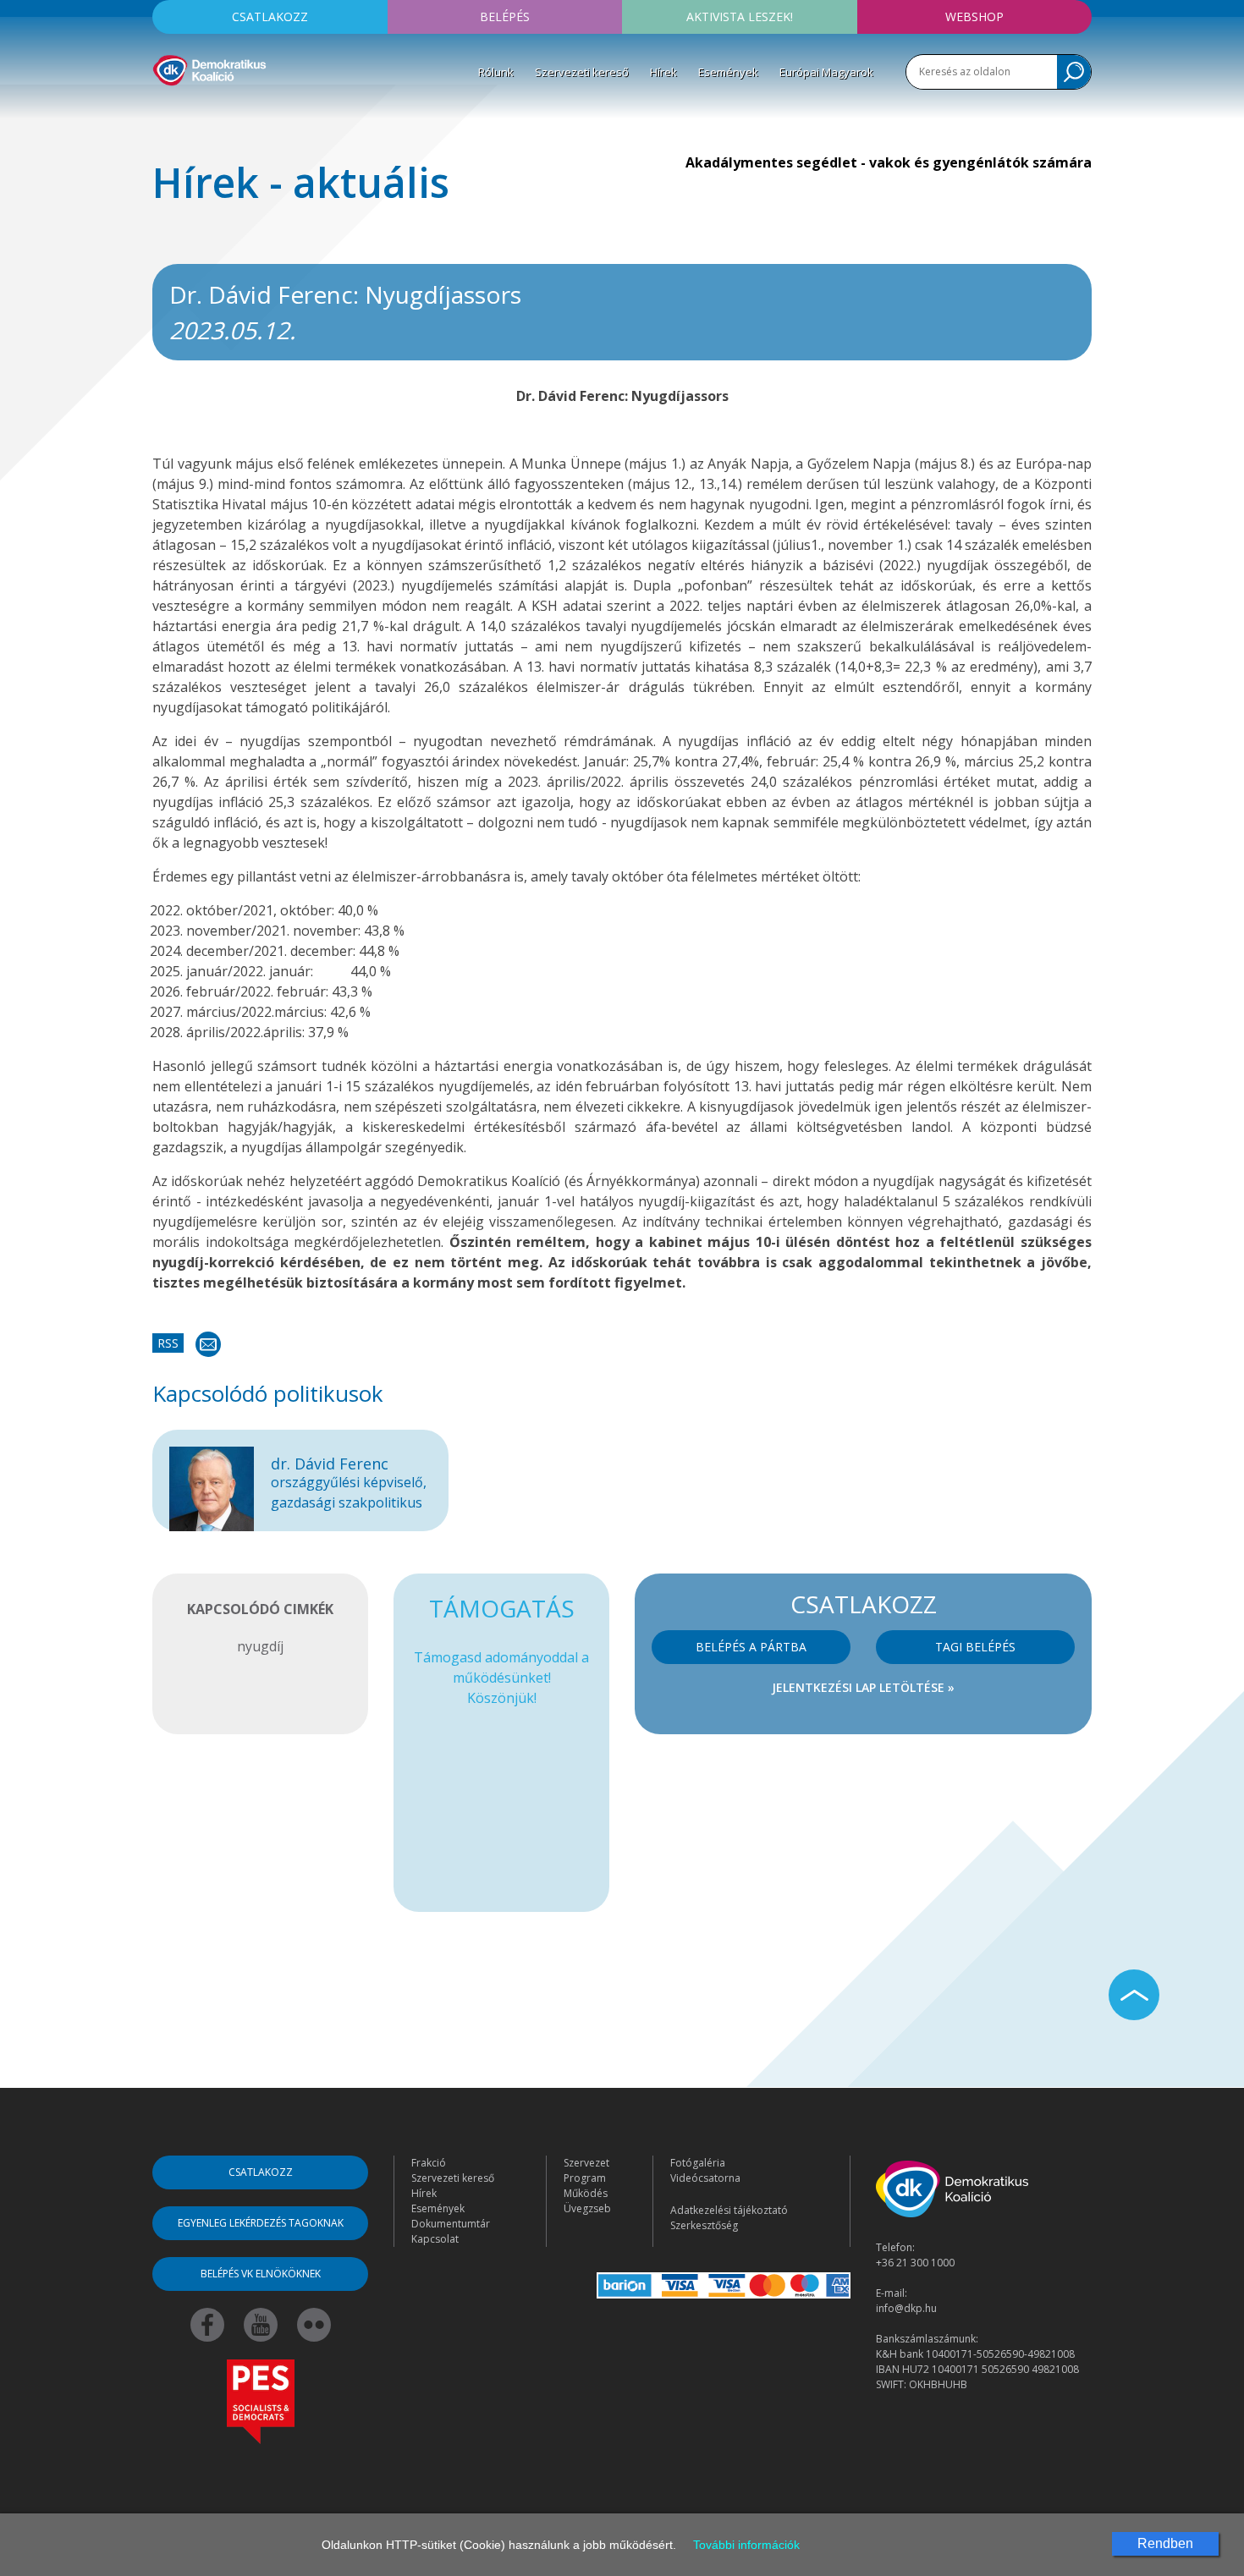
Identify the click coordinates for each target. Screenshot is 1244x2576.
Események (728, 72)
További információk (746, 2545)
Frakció (429, 2163)
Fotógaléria (698, 2163)
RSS (168, 1343)
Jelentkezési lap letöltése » (863, 1687)
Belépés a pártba (751, 1647)
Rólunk (496, 72)
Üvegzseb (587, 2208)
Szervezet (586, 2163)
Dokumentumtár (451, 2224)
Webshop (974, 16)
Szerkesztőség (704, 2225)
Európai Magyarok (826, 72)
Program (585, 2178)
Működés (586, 2193)
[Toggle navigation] (163, 111)
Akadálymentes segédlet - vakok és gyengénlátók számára (889, 162)
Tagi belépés (975, 1647)
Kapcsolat (435, 2239)
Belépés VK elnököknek (261, 2274)
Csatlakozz (270, 16)
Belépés (505, 16)
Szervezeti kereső (582, 72)
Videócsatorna (705, 2178)
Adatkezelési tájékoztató (729, 2210)
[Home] (209, 68)
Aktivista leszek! (740, 16)
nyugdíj (260, 1646)
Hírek (663, 72)
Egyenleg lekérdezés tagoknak (261, 2223)
